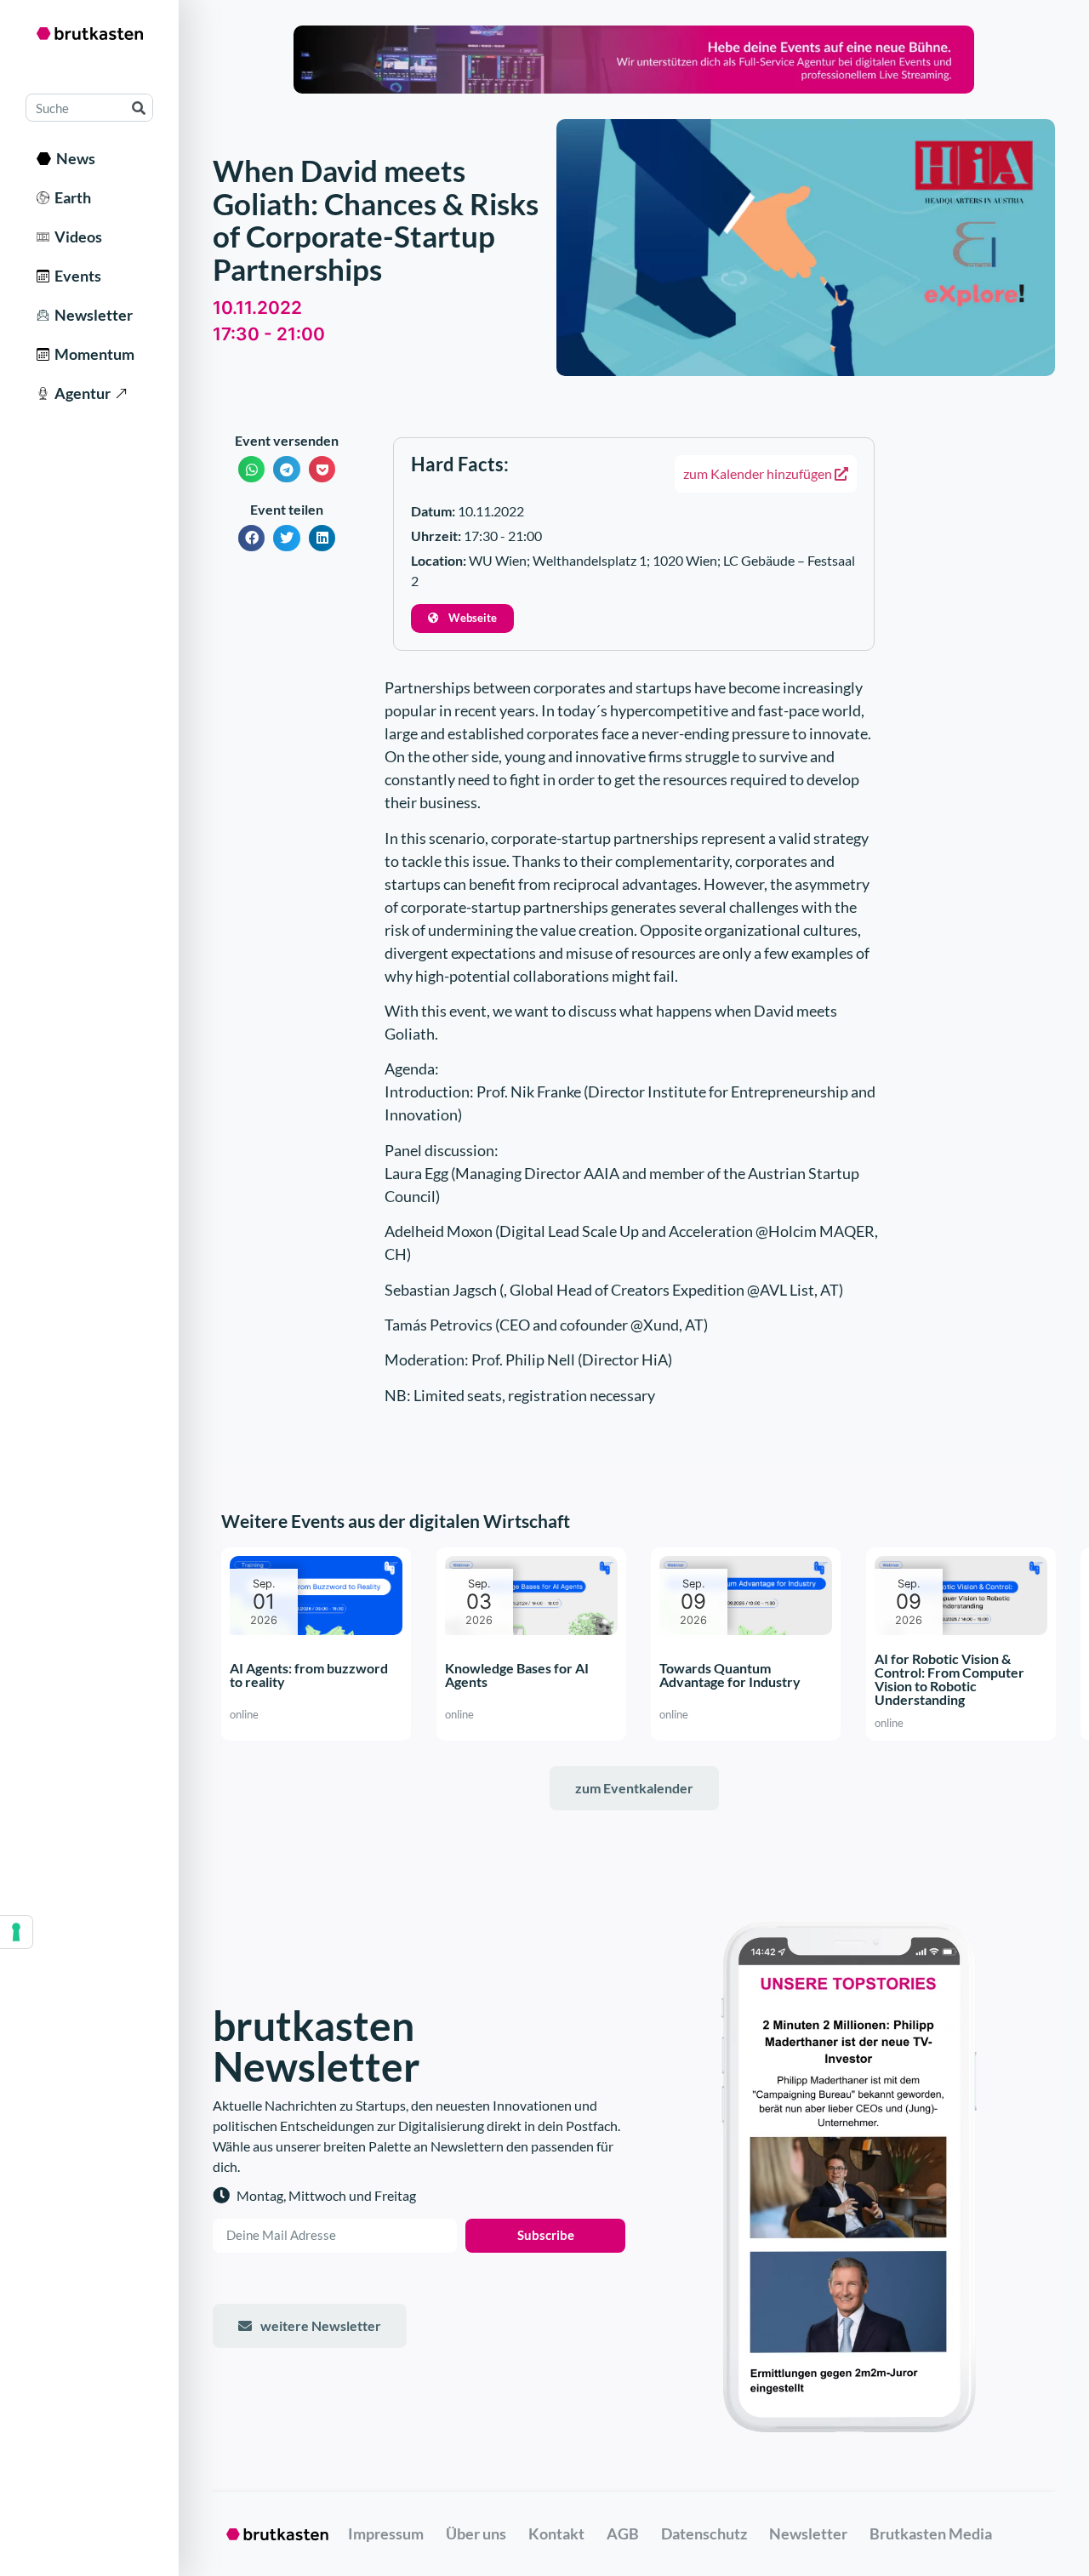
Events (75, 276)
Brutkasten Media (931, 2533)
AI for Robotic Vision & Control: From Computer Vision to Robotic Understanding (949, 1679)
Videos (76, 237)
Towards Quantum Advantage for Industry (730, 1675)
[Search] (138, 108)
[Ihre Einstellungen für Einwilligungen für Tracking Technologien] (16, 1932)
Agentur (80, 393)
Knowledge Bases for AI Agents (517, 1675)
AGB (623, 2533)
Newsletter (91, 315)
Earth (70, 197)
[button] (252, 469)
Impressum (386, 2533)
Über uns (476, 2533)
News (73, 158)
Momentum (92, 354)
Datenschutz (704, 2533)
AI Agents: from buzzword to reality (309, 1675)
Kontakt (556, 2533)
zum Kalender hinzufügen (759, 473)
